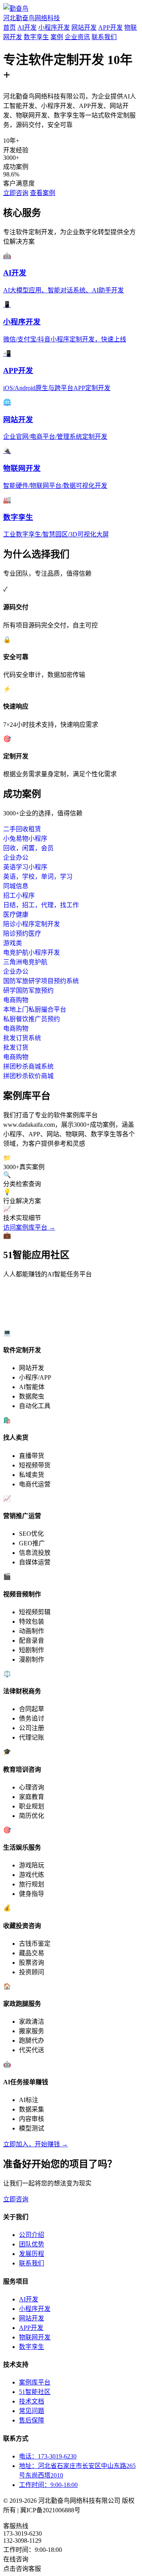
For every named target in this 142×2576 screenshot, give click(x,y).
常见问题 (32, 2411)
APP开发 (110, 27)
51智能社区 (35, 2392)
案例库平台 (35, 2382)
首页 (9, 27)
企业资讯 (77, 37)
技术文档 (32, 2401)
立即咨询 (16, 193)
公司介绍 (32, 2235)
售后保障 (32, 2420)
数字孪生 (36, 37)
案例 (57, 37)
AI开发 (27, 27)
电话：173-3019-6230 (48, 2456)
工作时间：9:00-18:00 (48, 2485)
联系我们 (104, 37)
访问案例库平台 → (29, 1227)
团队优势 (32, 2244)
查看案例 (43, 193)
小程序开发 (54, 27)
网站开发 (84, 27)
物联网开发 (35, 2337)
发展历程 (32, 2254)
